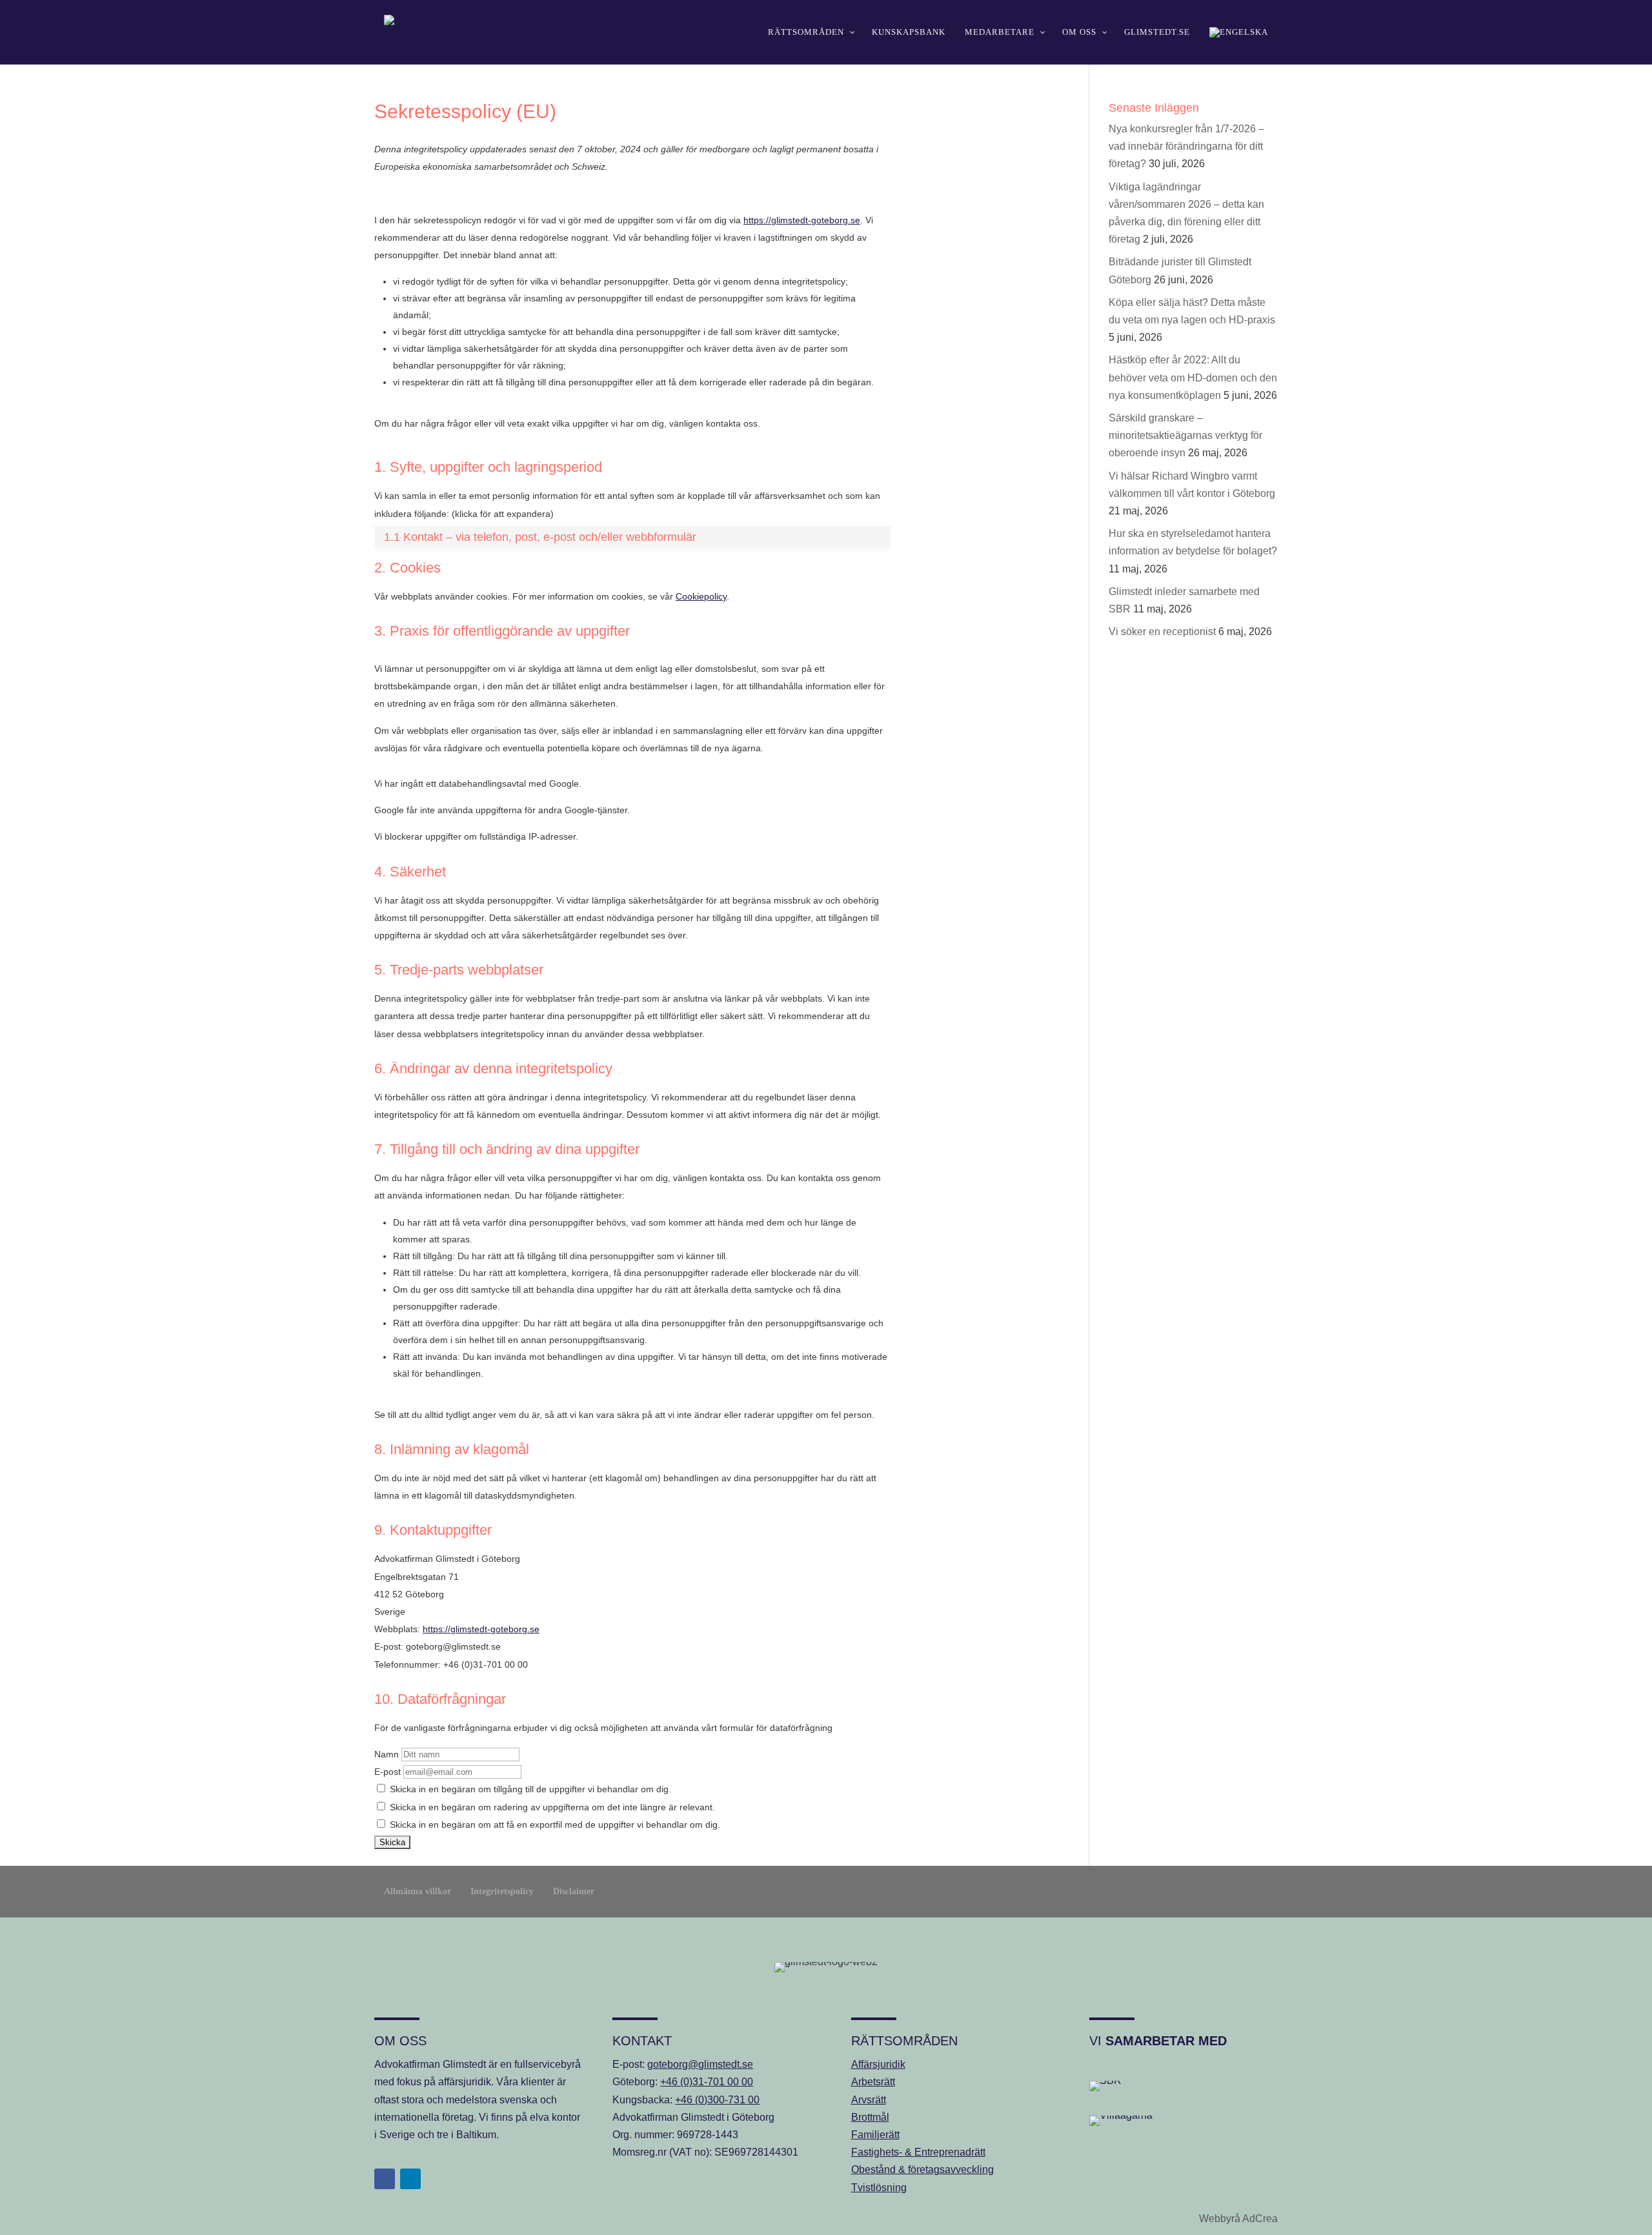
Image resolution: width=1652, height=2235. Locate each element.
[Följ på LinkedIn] (410, 2179)
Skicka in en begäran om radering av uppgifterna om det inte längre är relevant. (551, 1807)
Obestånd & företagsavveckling (922, 2169)
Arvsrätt (869, 2100)
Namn (387, 1754)
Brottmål (870, 2117)
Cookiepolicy (701, 596)
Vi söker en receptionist (1162, 632)
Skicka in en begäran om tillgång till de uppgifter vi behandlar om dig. (529, 1789)
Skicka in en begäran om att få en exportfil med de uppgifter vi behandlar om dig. (554, 1825)
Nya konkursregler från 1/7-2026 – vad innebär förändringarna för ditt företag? (1186, 146)
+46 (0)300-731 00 (717, 2100)
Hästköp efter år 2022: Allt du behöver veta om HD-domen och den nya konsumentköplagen (1193, 377)
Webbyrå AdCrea (1238, 2219)
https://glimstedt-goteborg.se (802, 220)
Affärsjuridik (878, 2064)
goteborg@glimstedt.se (700, 2064)
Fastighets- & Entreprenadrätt (918, 2152)
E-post (388, 1772)
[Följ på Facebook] (385, 2179)
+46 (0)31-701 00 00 (707, 2082)
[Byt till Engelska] (1239, 32)
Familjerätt (875, 2135)
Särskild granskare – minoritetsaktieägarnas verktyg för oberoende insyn (1185, 435)
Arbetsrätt (873, 2082)
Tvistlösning (879, 2188)
